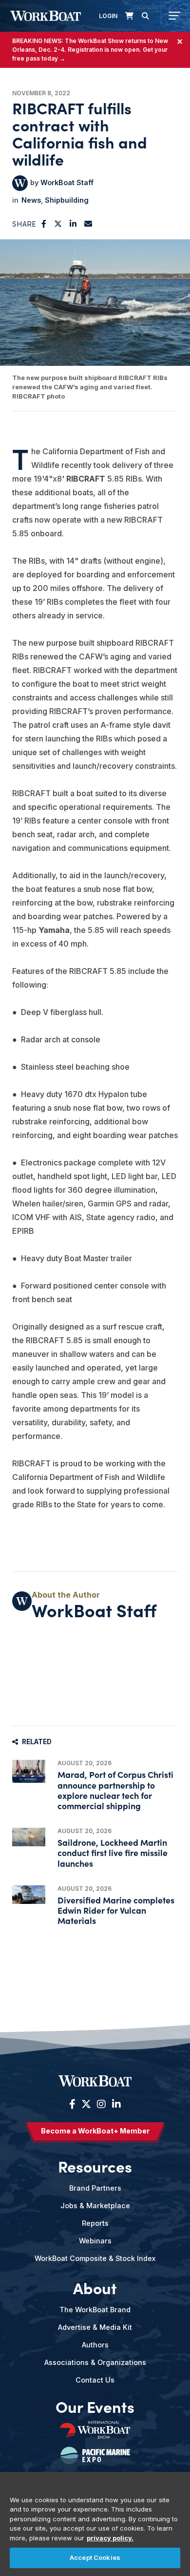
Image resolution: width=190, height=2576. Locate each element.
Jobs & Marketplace (95, 2206)
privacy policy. (110, 2538)
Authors (95, 2345)
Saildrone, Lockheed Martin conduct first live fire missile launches (113, 1852)
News (31, 200)
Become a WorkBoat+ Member (95, 2131)
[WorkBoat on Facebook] (72, 2104)
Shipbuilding (67, 200)
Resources (95, 2166)
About (95, 2288)
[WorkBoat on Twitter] (86, 2104)
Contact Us (95, 2380)
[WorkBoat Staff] (20, 183)
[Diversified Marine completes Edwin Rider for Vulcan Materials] (29, 1895)
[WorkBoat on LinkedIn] (115, 2104)
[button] (44, 224)
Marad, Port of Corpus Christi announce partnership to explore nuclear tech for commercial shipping (115, 1790)
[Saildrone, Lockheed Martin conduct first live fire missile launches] (29, 1837)
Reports (95, 2223)
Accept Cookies (95, 2557)
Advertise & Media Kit (95, 2327)
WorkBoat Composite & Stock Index (95, 2258)
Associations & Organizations (95, 2362)
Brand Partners (95, 2188)
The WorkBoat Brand (95, 2310)
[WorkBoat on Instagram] (101, 2104)
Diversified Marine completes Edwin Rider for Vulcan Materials (116, 1910)
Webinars (95, 2241)
